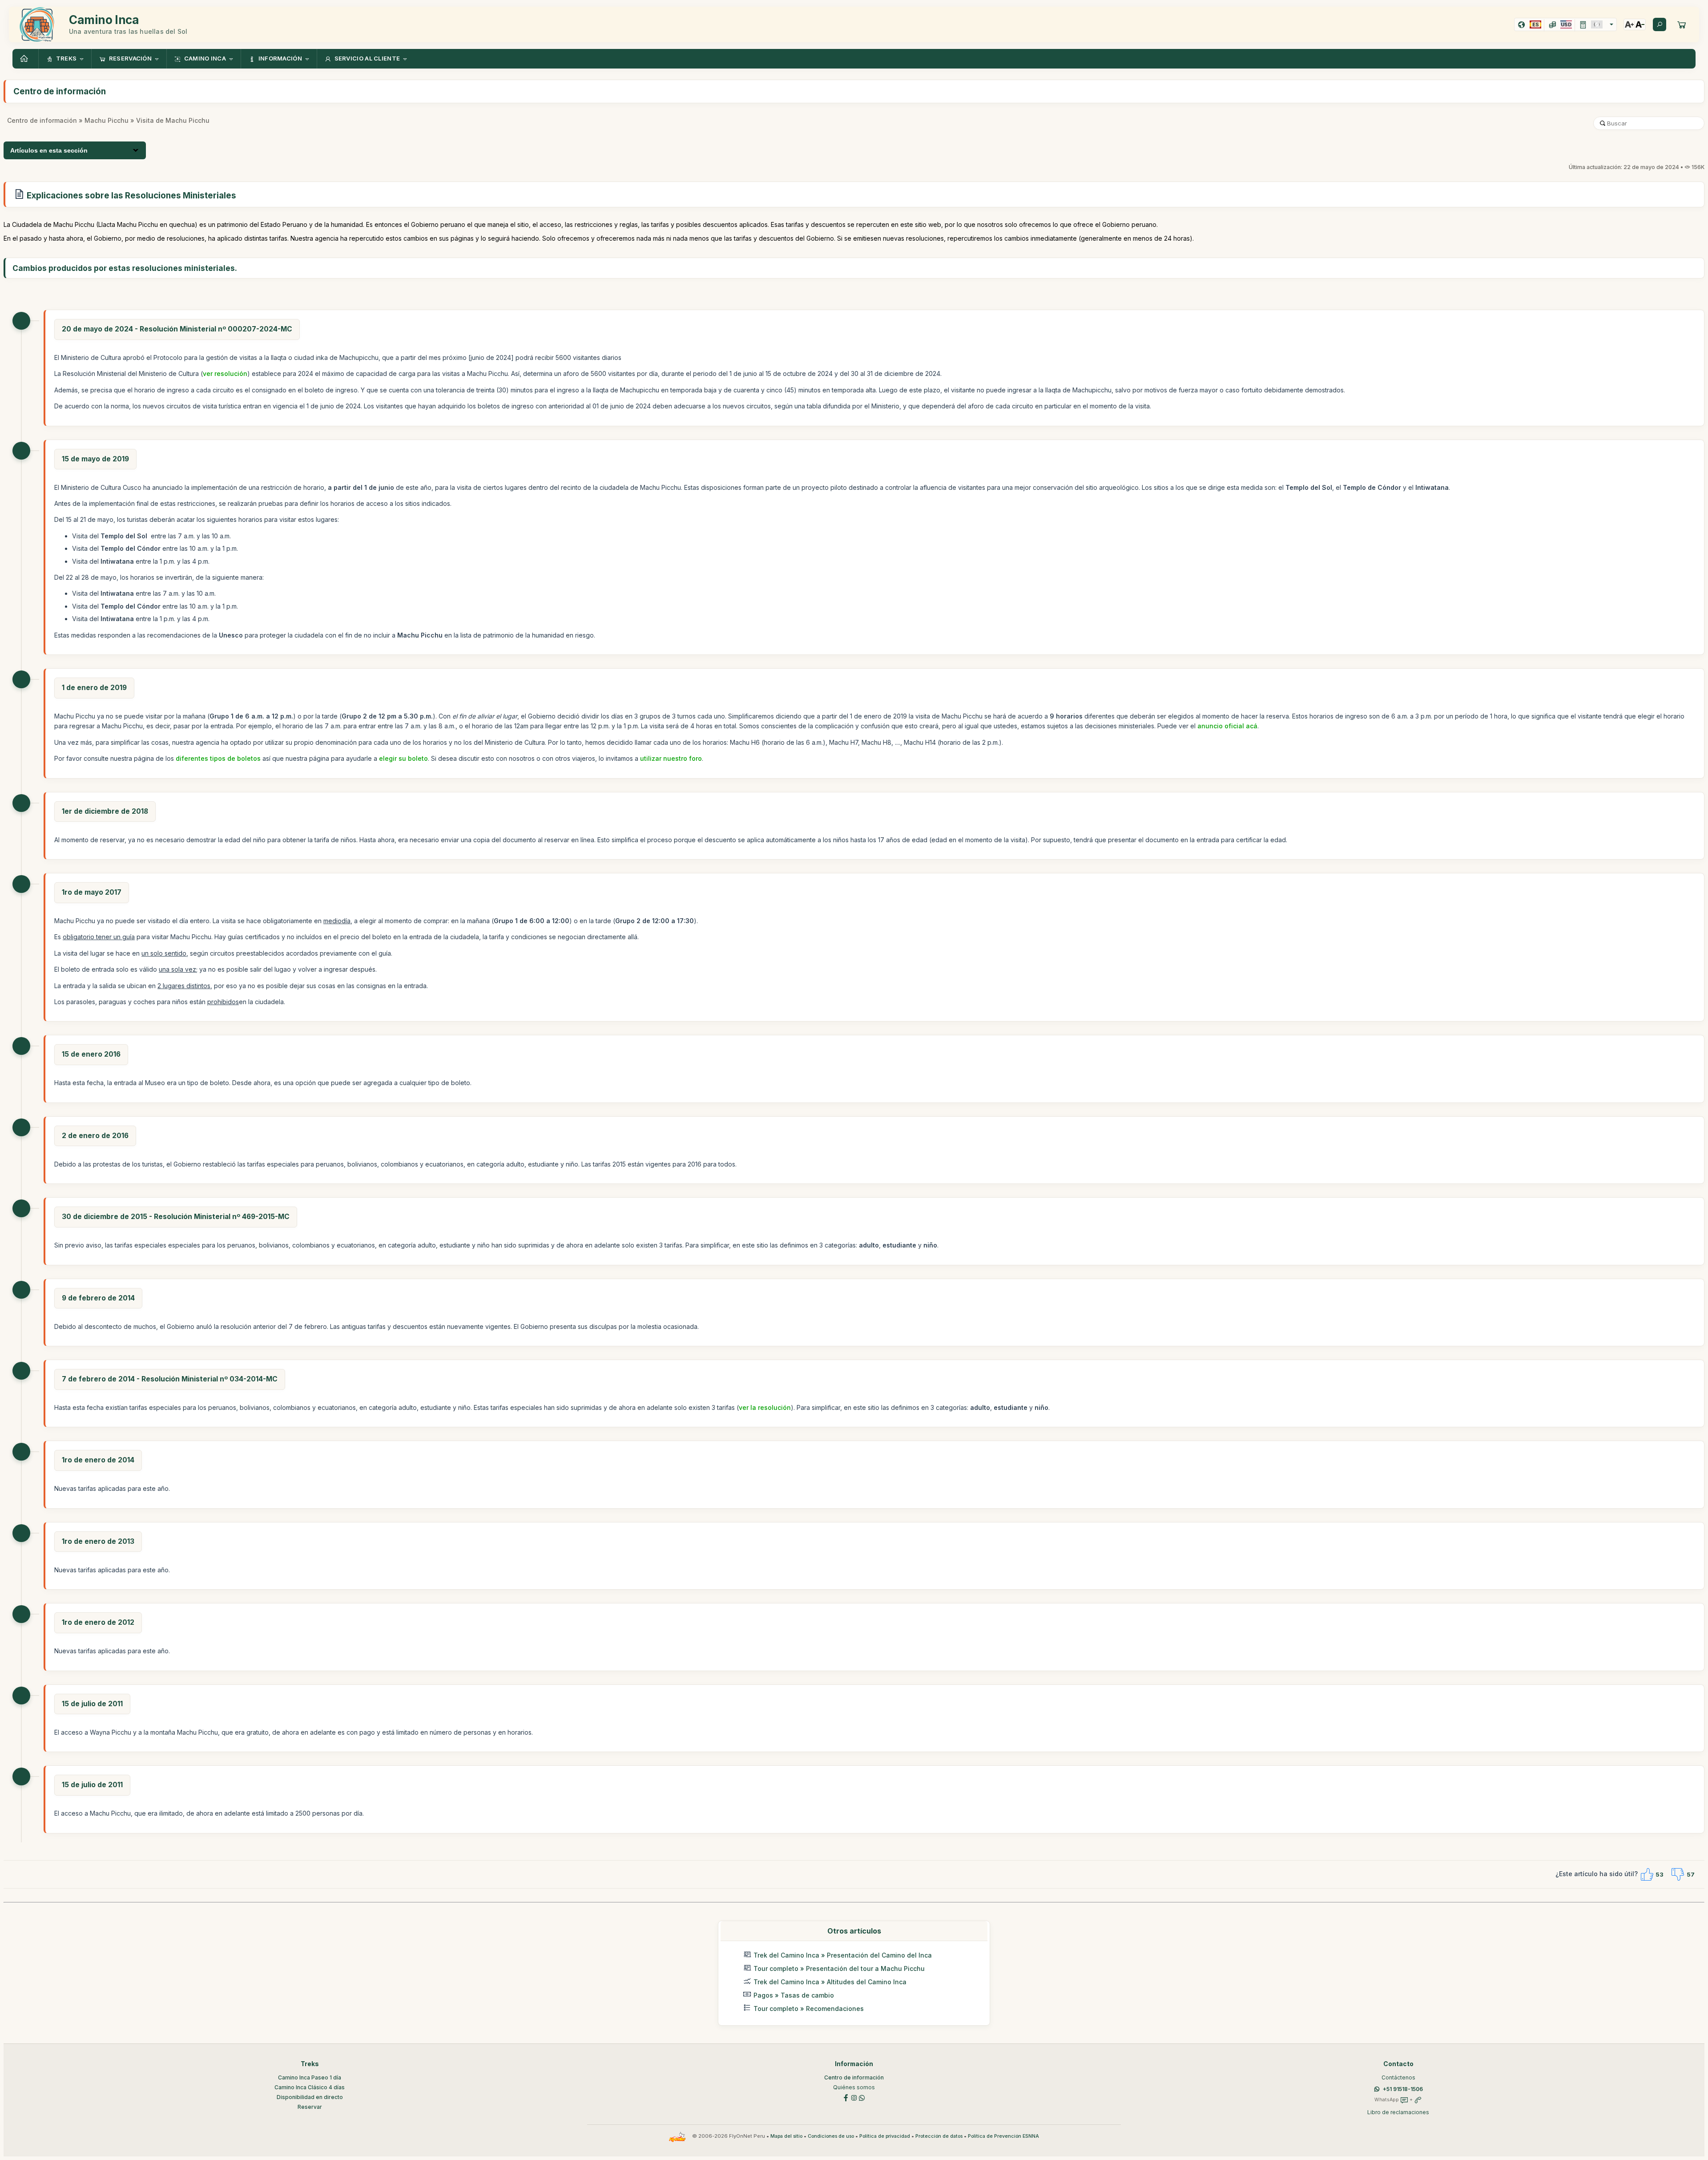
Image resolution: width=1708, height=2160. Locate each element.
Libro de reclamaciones (1398, 2112)
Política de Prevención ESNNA (1003, 2136)
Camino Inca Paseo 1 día (310, 2077)
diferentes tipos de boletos (218, 758)
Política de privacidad (885, 2136)
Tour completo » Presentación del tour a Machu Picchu (839, 1968)
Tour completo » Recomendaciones (809, 2009)
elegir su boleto (403, 758)
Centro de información (42, 120)
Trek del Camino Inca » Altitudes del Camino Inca (830, 1982)
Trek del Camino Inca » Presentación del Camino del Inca (843, 1955)
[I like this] (1647, 1874)
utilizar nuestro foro (671, 758)
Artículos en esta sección (49, 150)
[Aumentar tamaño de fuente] (1629, 24)
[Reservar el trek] (1682, 24)
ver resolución (225, 373)
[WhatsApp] (862, 2097)
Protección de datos (939, 2136)
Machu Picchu (107, 120)
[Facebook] (846, 2097)
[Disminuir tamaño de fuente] (1640, 24)
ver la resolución (765, 1407)
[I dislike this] (1678, 1874)
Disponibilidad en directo (310, 2097)
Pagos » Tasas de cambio (794, 1995)
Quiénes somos (854, 2087)
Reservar (310, 2107)
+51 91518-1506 (1403, 2089)
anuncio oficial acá (1227, 726)
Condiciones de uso (831, 2136)
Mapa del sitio (786, 2136)
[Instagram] (854, 2097)
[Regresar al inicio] (25, 59)
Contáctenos (1398, 2077)
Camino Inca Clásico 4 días (310, 2087)
